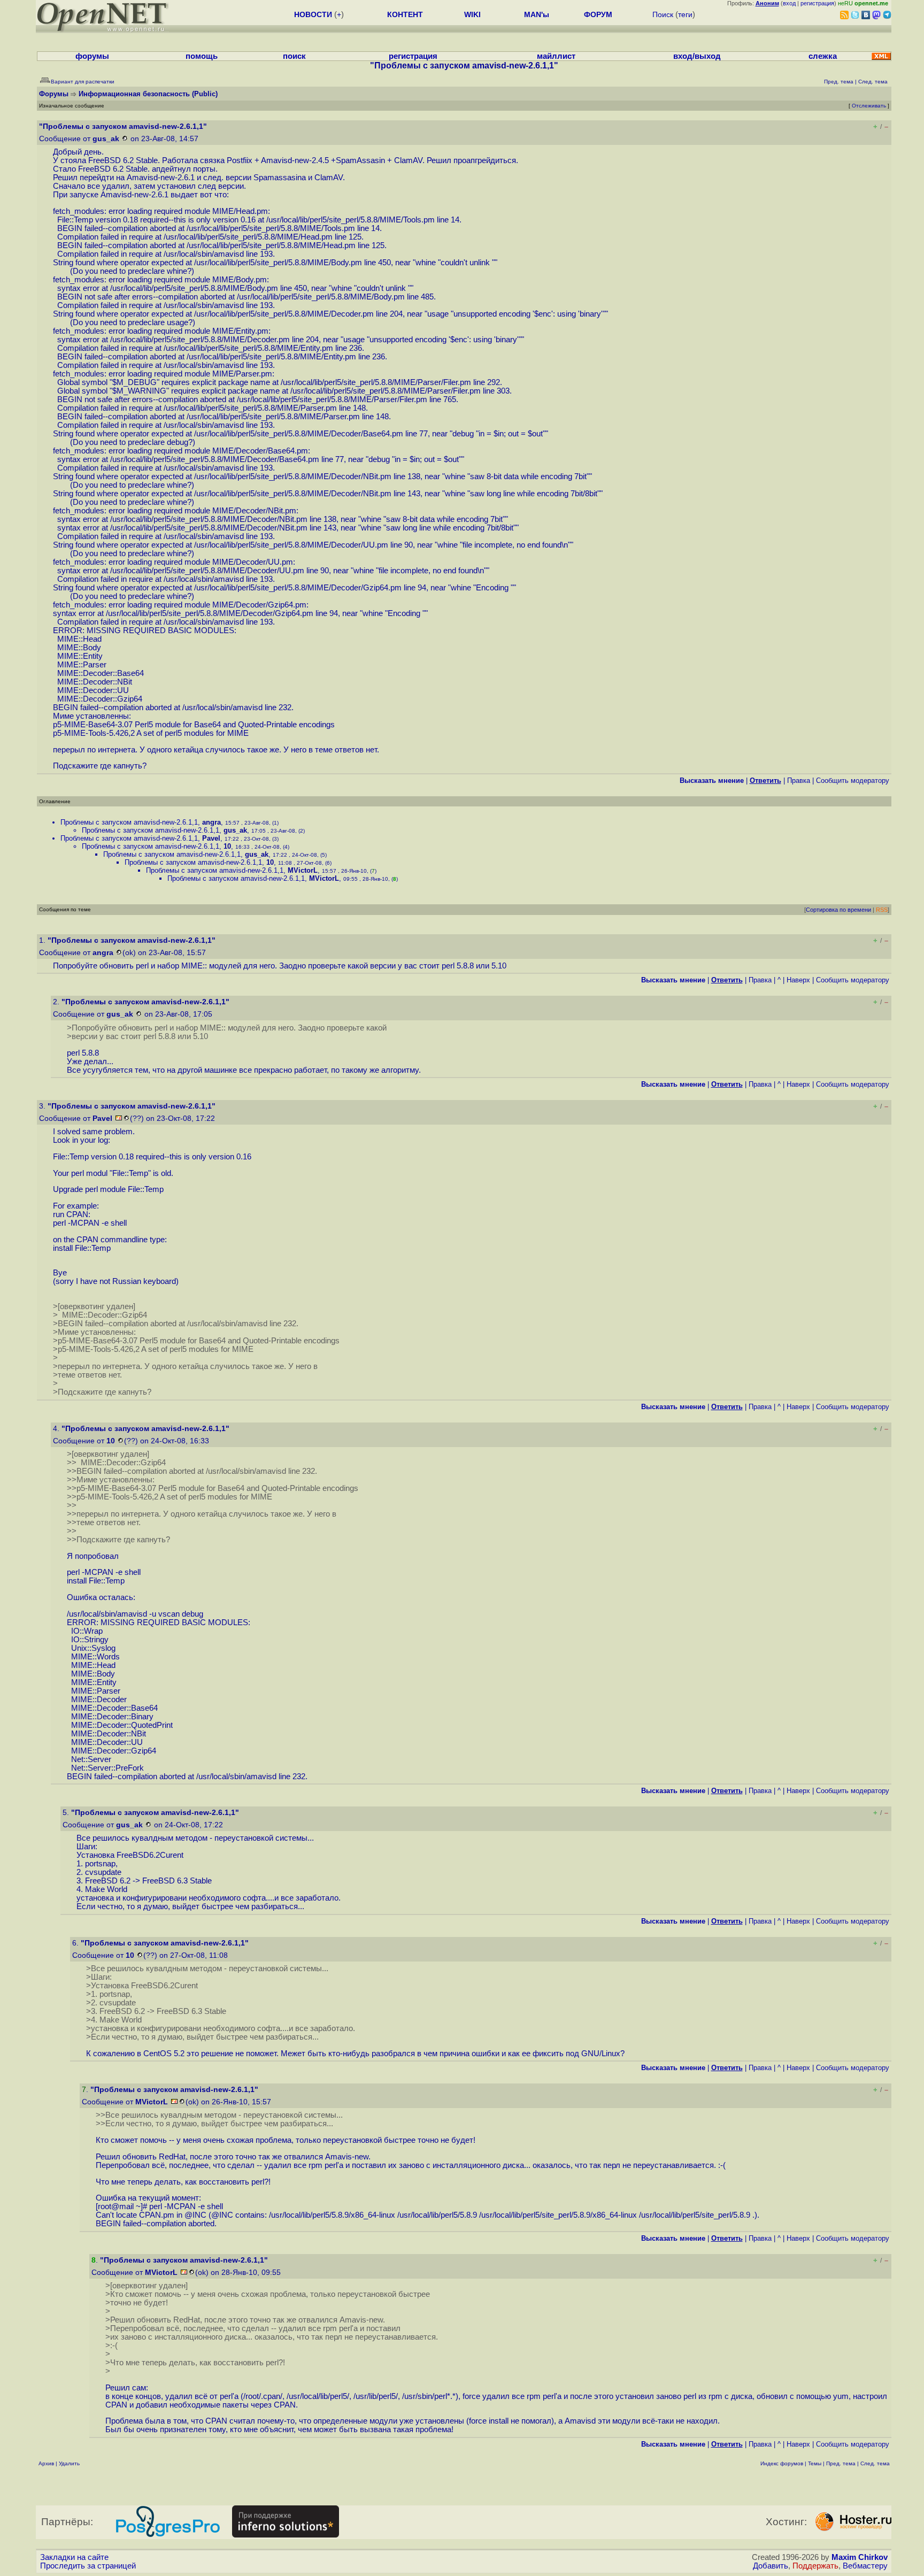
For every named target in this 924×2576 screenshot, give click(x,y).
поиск (294, 56)
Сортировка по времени (838, 910)
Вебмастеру (865, 2566)
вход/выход (697, 56)
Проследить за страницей (88, 2566)
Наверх (798, 980)
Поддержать (815, 2566)
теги (685, 14)
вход (789, 3)
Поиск (663, 14)
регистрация (817, 3)
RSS (882, 910)
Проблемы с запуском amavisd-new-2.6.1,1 (129, 822)
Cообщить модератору (853, 781)
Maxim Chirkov (860, 2557)
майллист (556, 56)
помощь (202, 56)
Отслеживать (869, 106)
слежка (823, 56)
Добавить (771, 2566)
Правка (799, 781)
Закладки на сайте (74, 2557)
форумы (92, 56)
